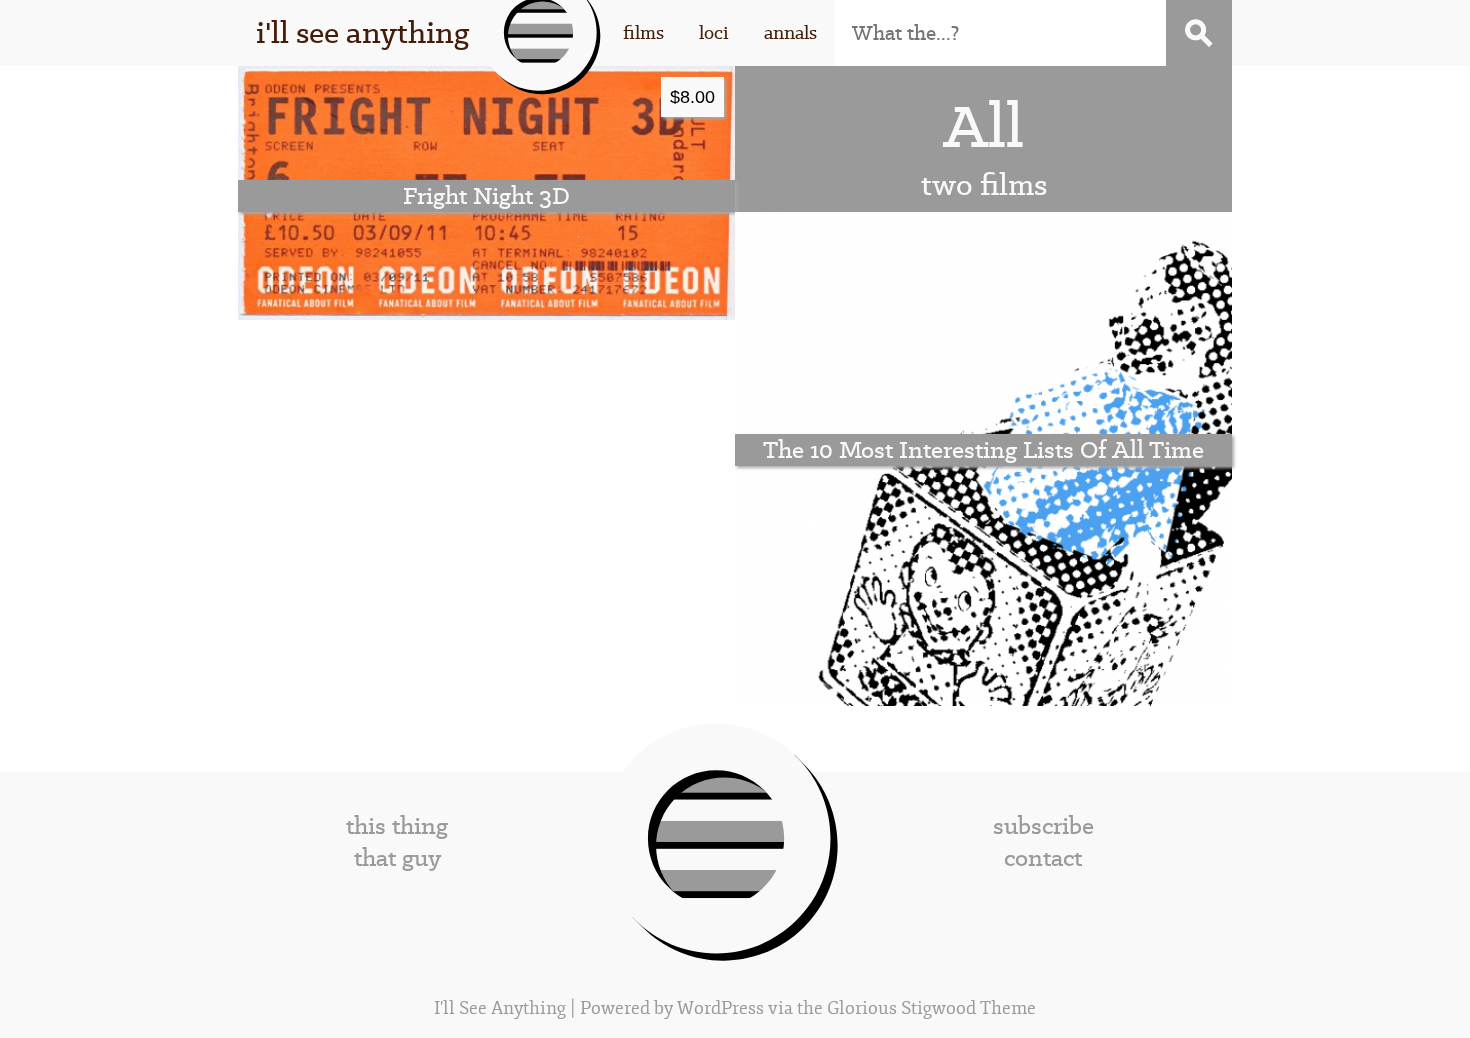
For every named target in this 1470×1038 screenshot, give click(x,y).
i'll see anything (362, 32)
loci (714, 32)
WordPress (720, 1008)
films (643, 32)
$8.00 (692, 96)
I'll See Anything (502, 1008)
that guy (397, 858)
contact (1043, 858)
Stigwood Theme (968, 1008)
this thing (397, 826)
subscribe (1043, 826)
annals (790, 32)
